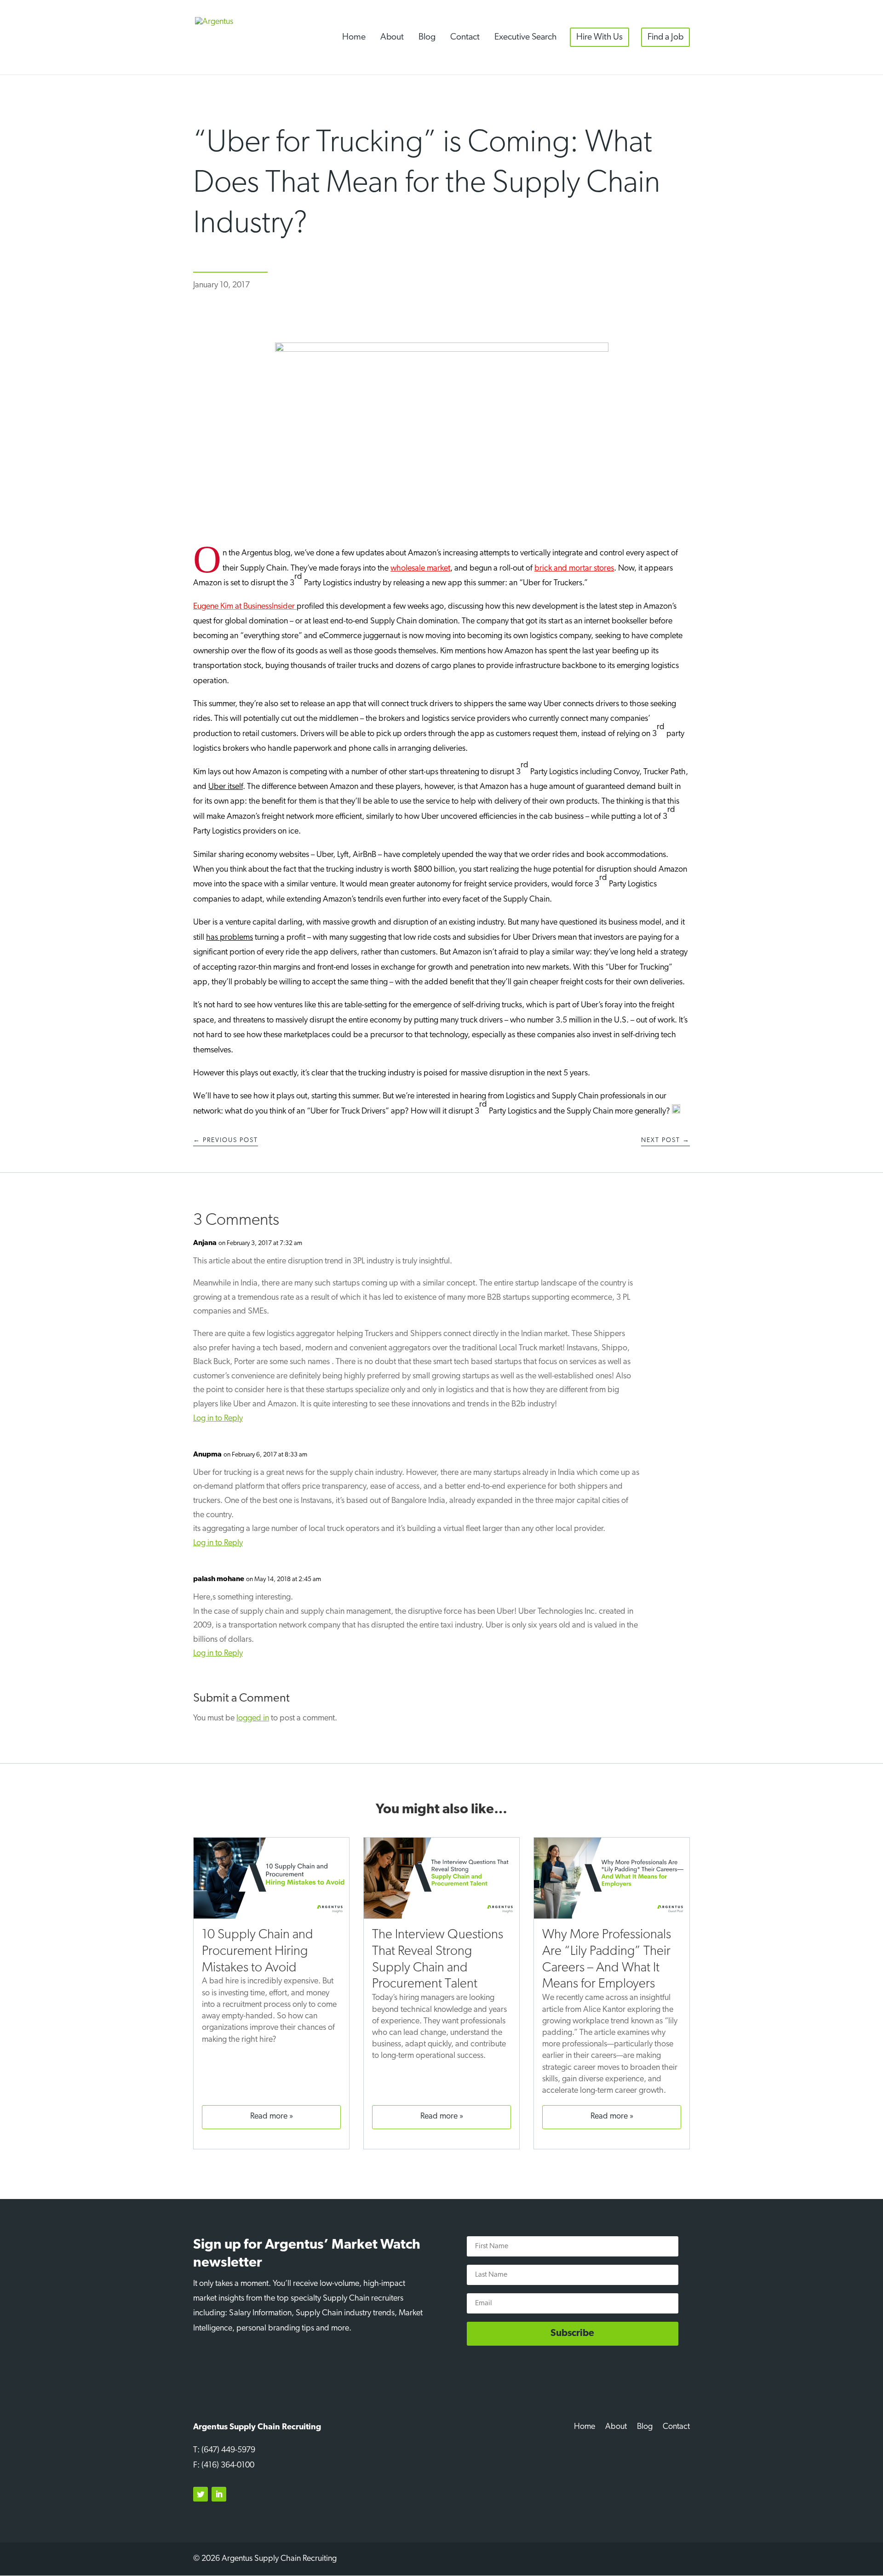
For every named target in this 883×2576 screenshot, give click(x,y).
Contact (465, 37)
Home (354, 37)
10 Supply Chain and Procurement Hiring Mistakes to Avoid (258, 1951)
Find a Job (665, 37)
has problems (229, 938)
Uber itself (226, 787)
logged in (253, 1719)
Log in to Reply (218, 1419)
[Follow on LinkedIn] (219, 2494)
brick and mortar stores (574, 569)
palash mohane (219, 1579)
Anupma (207, 1455)
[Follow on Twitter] (201, 2494)
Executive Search (525, 37)
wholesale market (420, 569)
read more (269, 2117)
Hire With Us (599, 37)
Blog (427, 37)
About (392, 37)
